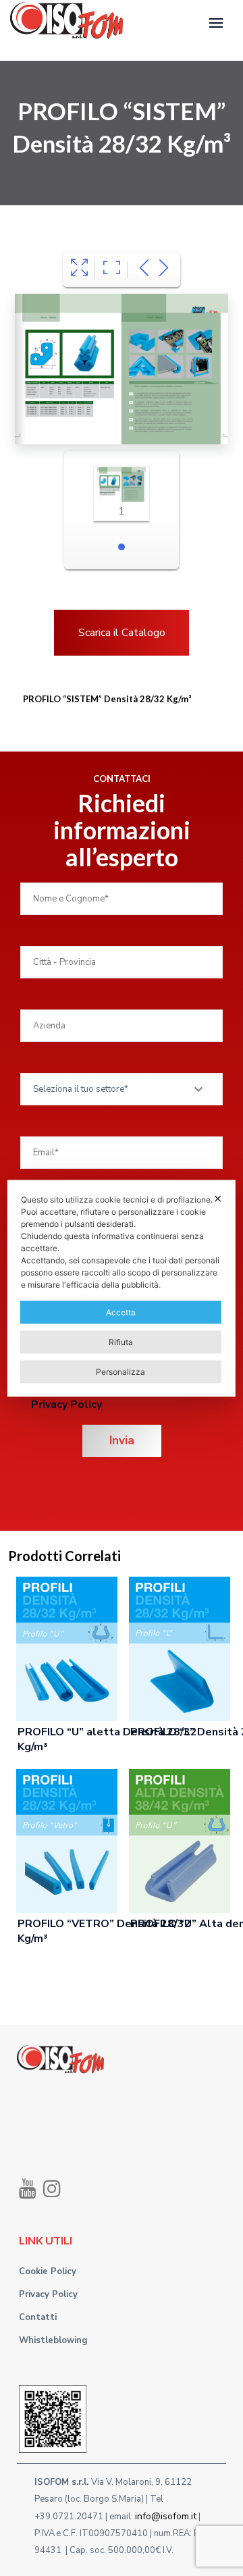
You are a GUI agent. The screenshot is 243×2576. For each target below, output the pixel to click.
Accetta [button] (121, 1312)
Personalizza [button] (120, 1371)
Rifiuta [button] (121, 1341)
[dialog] (122, 1288)
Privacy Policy (66, 1404)
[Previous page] (144, 270)
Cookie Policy (48, 2271)
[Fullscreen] (79, 270)
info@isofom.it (166, 2516)
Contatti (38, 2317)
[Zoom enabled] (112, 270)
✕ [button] (218, 1198)
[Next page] (164, 270)
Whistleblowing (53, 2340)
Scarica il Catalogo (122, 633)
